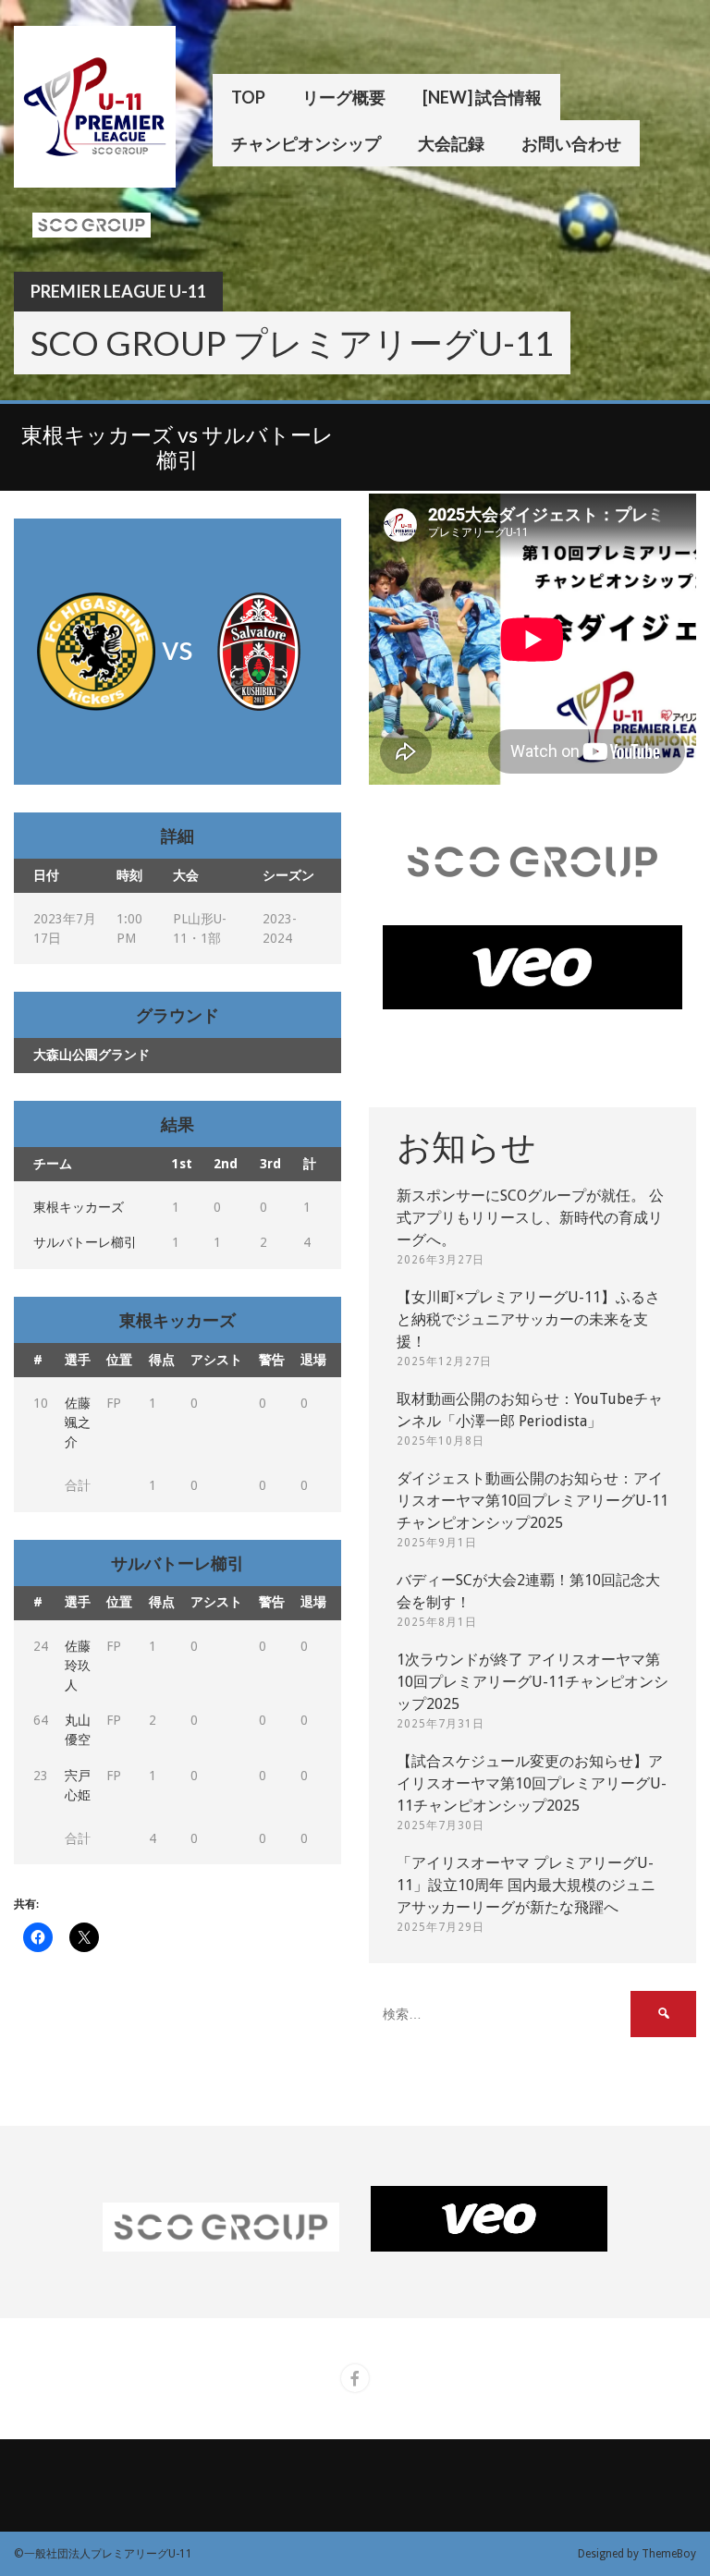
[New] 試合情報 (482, 97)
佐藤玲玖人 (78, 1666)
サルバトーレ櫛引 (85, 1242)
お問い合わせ (571, 143)
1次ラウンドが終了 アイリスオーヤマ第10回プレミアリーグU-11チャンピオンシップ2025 (532, 1682)
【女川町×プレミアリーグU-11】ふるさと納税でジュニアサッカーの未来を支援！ (528, 1319)
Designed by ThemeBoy (637, 2554)
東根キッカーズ (79, 1207)
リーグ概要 (344, 97)
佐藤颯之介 (78, 1422)
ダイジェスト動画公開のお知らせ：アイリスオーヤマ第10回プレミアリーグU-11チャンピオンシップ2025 (532, 1501)
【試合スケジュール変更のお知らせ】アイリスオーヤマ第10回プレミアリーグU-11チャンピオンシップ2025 (532, 1783)
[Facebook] (355, 2378)
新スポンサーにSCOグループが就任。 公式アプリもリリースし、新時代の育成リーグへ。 (530, 1218)
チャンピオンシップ (306, 143)
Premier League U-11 (118, 291)
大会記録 (451, 143)
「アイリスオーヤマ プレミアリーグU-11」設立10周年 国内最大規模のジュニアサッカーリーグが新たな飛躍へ (526, 1885)
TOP (248, 97)
